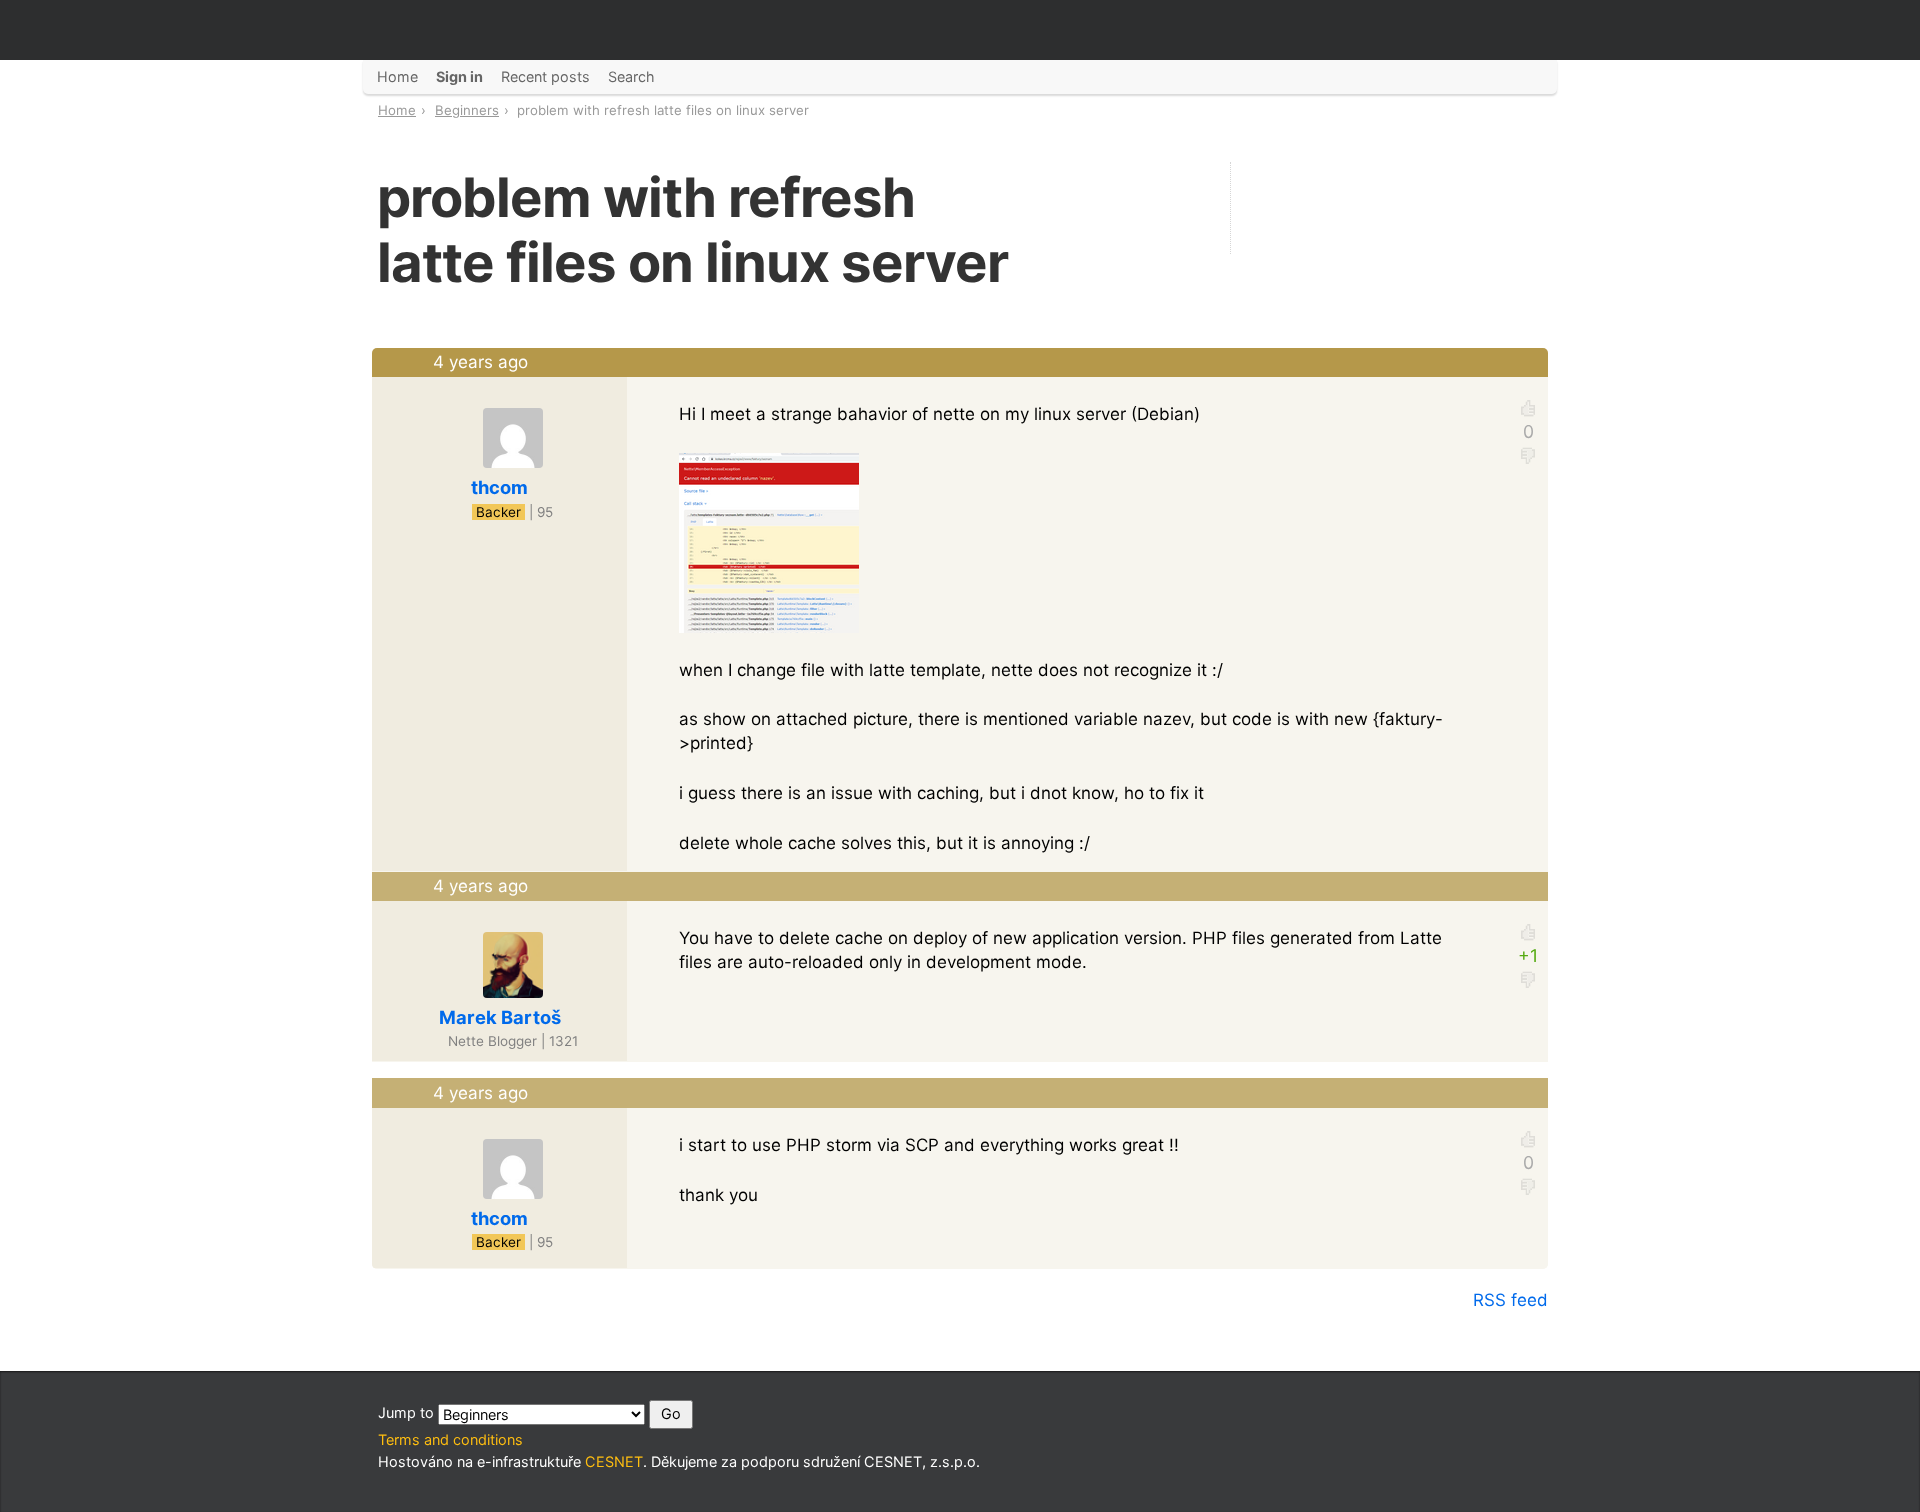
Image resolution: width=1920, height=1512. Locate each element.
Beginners (467, 110)
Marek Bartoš (500, 1017)
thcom (499, 487)
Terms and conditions (450, 1439)
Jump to (408, 1412)
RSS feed (1510, 1300)
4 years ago (480, 362)
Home (397, 110)
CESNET (614, 1461)
